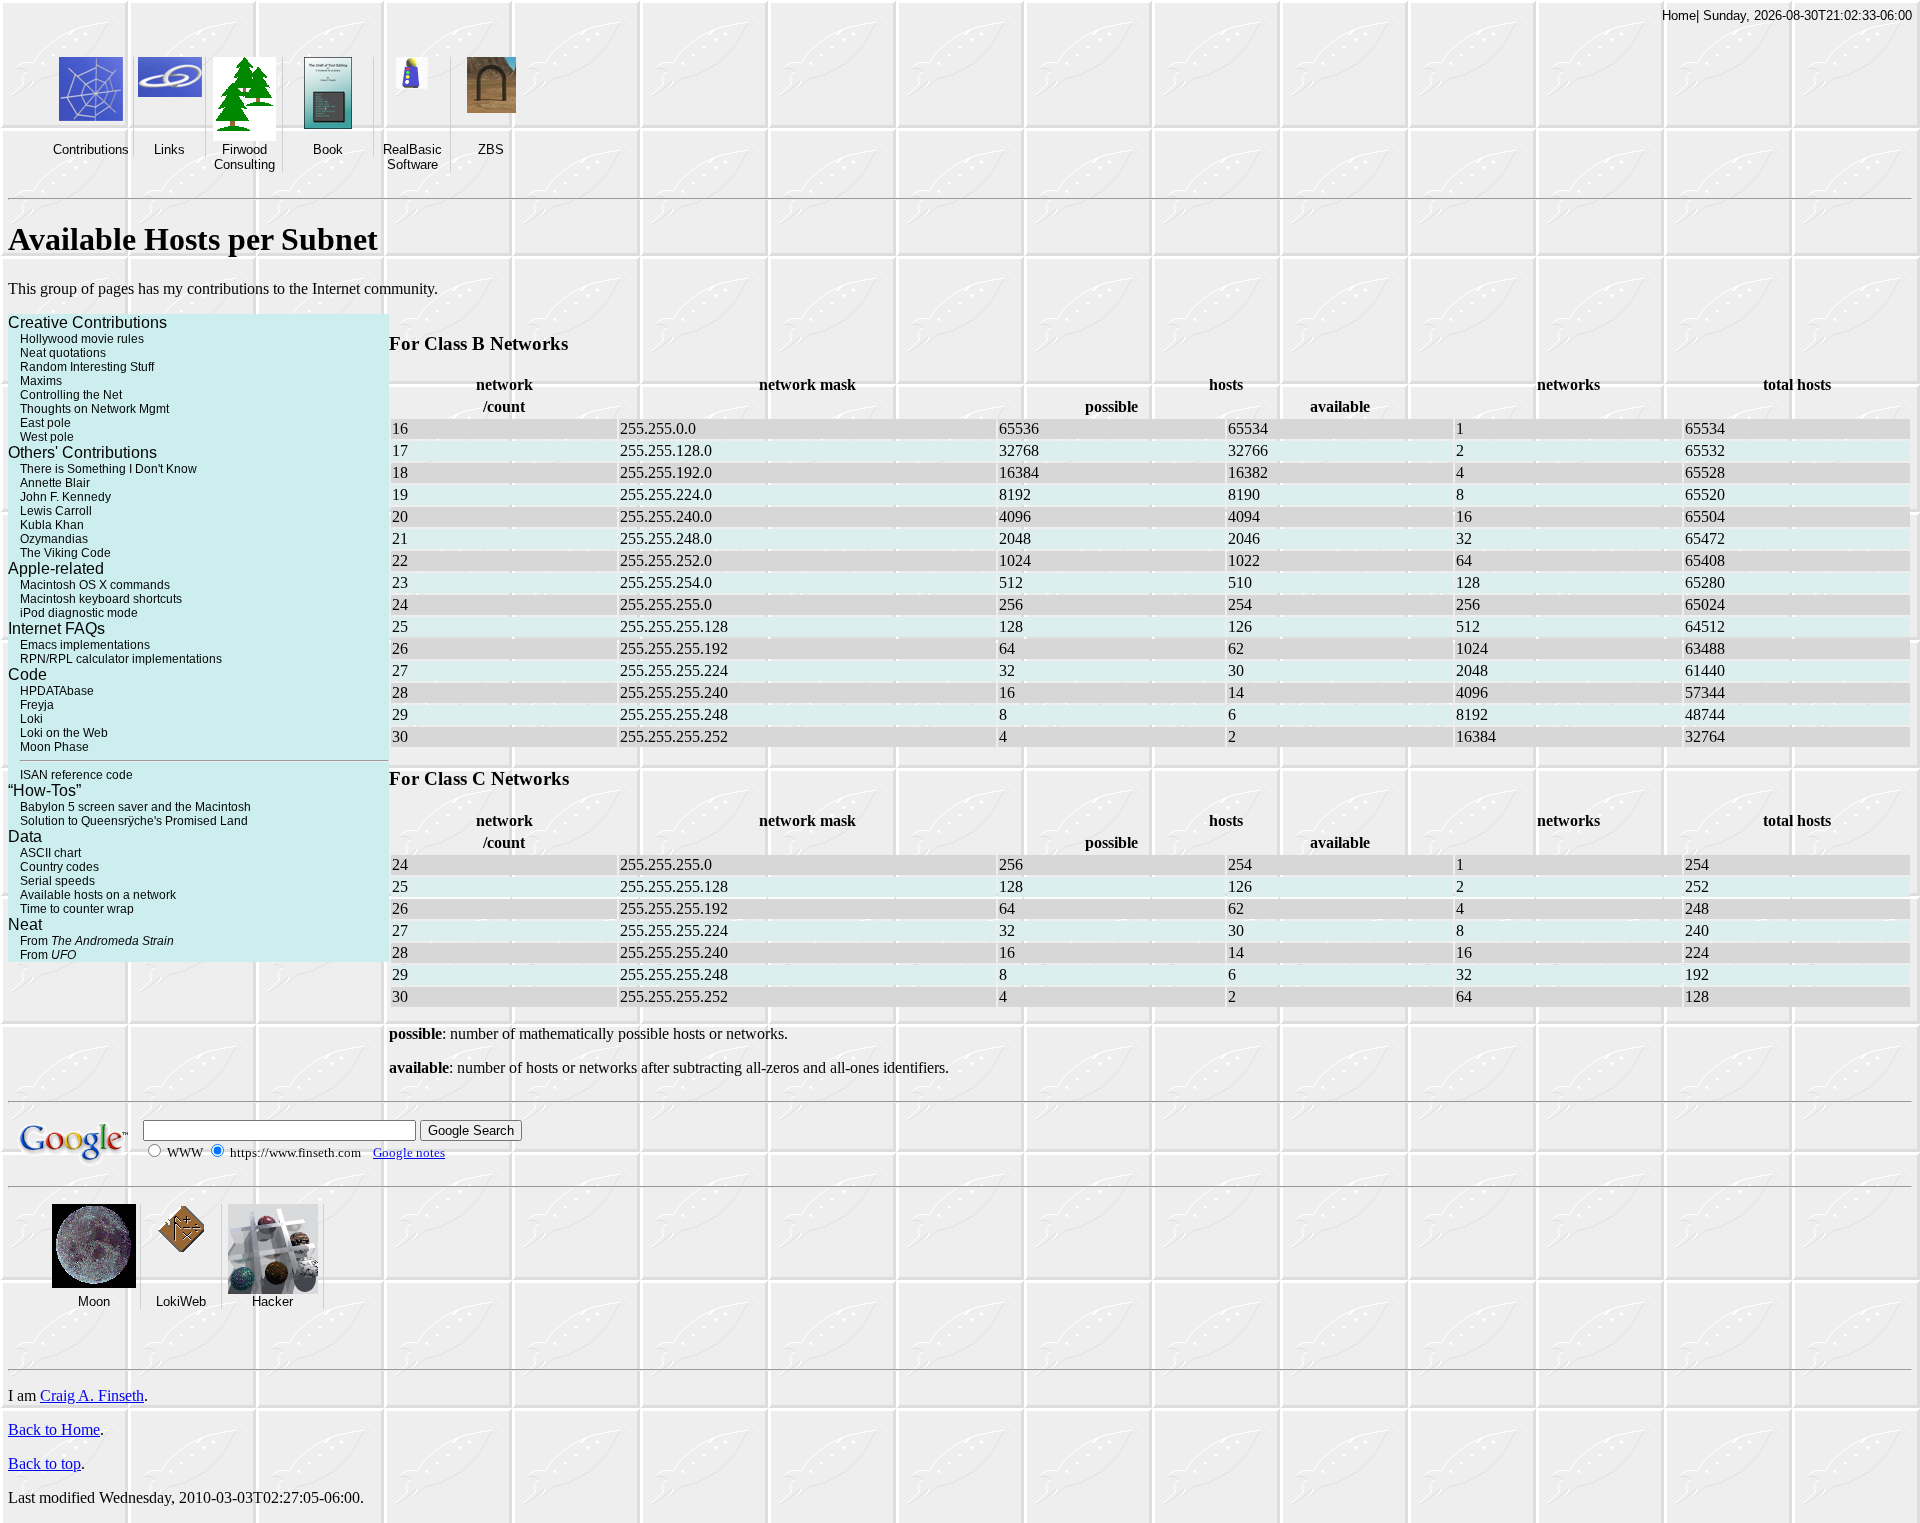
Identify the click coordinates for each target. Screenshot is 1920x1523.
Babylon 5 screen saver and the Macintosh (135, 807)
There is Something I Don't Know (108, 469)
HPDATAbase (57, 691)
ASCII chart (50, 853)
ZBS (491, 149)
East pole (45, 423)
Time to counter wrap (77, 909)
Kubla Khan (52, 525)
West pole (47, 437)
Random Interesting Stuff (87, 367)
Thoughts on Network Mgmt (94, 409)
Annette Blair (55, 483)
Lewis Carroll (56, 511)
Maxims (41, 381)
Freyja (37, 705)
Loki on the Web (64, 733)
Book (328, 149)
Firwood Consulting (244, 157)
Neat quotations (63, 353)
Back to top (44, 1463)
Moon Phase (54, 747)
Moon (94, 1301)
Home (1679, 15)
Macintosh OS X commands (95, 585)
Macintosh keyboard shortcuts (101, 599)
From (97, 941)
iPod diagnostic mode (79, 613)
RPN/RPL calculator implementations (121, 659)
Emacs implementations (85, 645)
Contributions (91, 149)
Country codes (59, 867)
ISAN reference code (76, 775)
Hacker (272, 1301)
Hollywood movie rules (82, 339)
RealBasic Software (412, 157)
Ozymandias (54, 539)
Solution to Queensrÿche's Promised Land (134, 821)
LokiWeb (181, 1301)
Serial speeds (57, 881)
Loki (31, 719)
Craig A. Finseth (92, 1395)
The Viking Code (65, 553)
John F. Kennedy (65, 497)
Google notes (409, 1152)
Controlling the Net (71, 395)
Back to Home (54, 1429)
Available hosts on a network (98, 895)
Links (169, 149)
